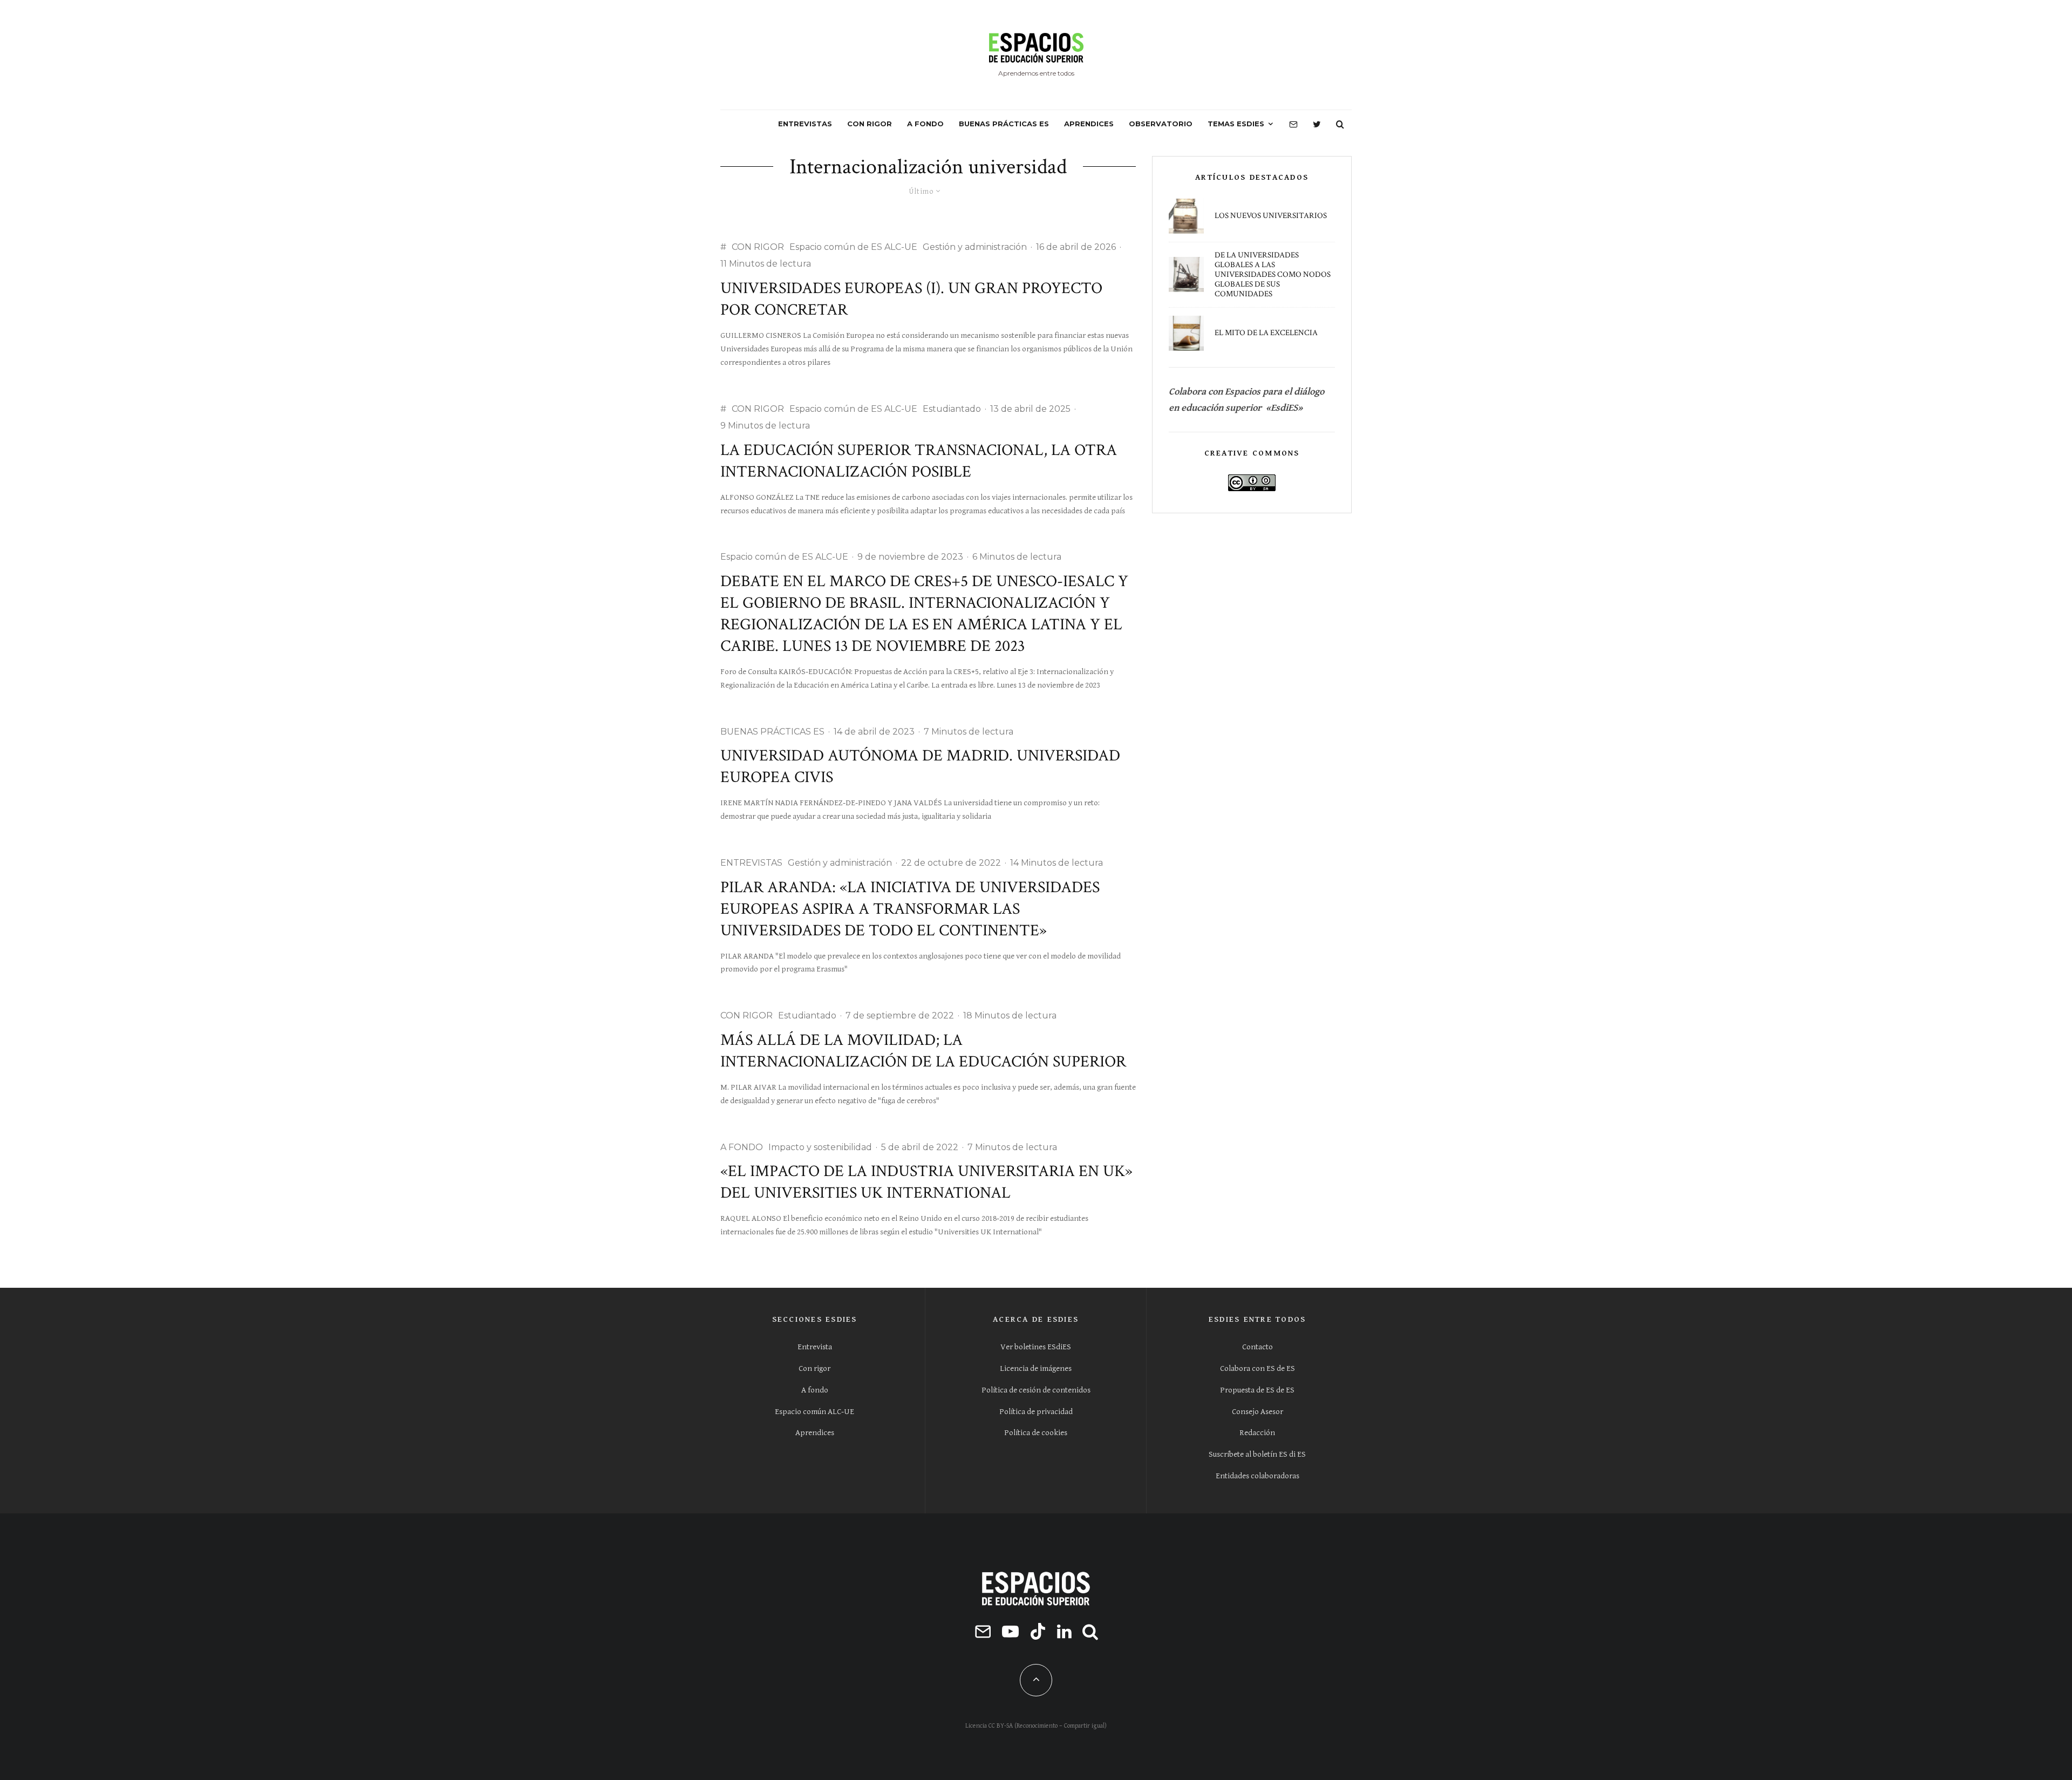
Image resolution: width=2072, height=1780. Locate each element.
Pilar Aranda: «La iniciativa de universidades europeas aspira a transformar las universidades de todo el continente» (910, 909)
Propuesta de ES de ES (1257, 1390)
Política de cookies (1036, 1433)
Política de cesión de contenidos (1036, 1390)
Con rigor (815, 1368)
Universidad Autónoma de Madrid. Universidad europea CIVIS (920, 767)
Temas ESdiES (1236, 124)
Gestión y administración (975, 247)
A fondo (815, 1390)
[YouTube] (1010, 1631)
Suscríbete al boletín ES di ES (1257, 1454)
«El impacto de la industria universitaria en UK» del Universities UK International (926, 1182)
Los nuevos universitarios (1271, 216)
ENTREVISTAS (805, 124)
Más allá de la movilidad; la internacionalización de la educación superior (923, 1051)
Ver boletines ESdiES (1036, 1347)
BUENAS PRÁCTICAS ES (1004, 124)
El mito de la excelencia (1266, 333)
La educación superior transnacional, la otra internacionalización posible (919, 461)
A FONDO (925, 124)
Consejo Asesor (1257, 1412)
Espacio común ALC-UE (815, 1412)
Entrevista (815, 1347)
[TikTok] (1038, 1631)
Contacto (1257, 1347)
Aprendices (815, 1433)
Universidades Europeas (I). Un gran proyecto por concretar (911, 299)
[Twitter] (1317, 124)
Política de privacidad (1036, 1412)
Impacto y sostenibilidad (820, 1147)
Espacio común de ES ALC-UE (853, 247)
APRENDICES (1089, 124)
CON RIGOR (870, 124)
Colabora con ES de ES (1257, 1368)
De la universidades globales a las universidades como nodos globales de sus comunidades (1273, 275)
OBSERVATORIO (1161, 124)
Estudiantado (952, 409)
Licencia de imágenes (1036, 1368)
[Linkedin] (1064, 1631)
